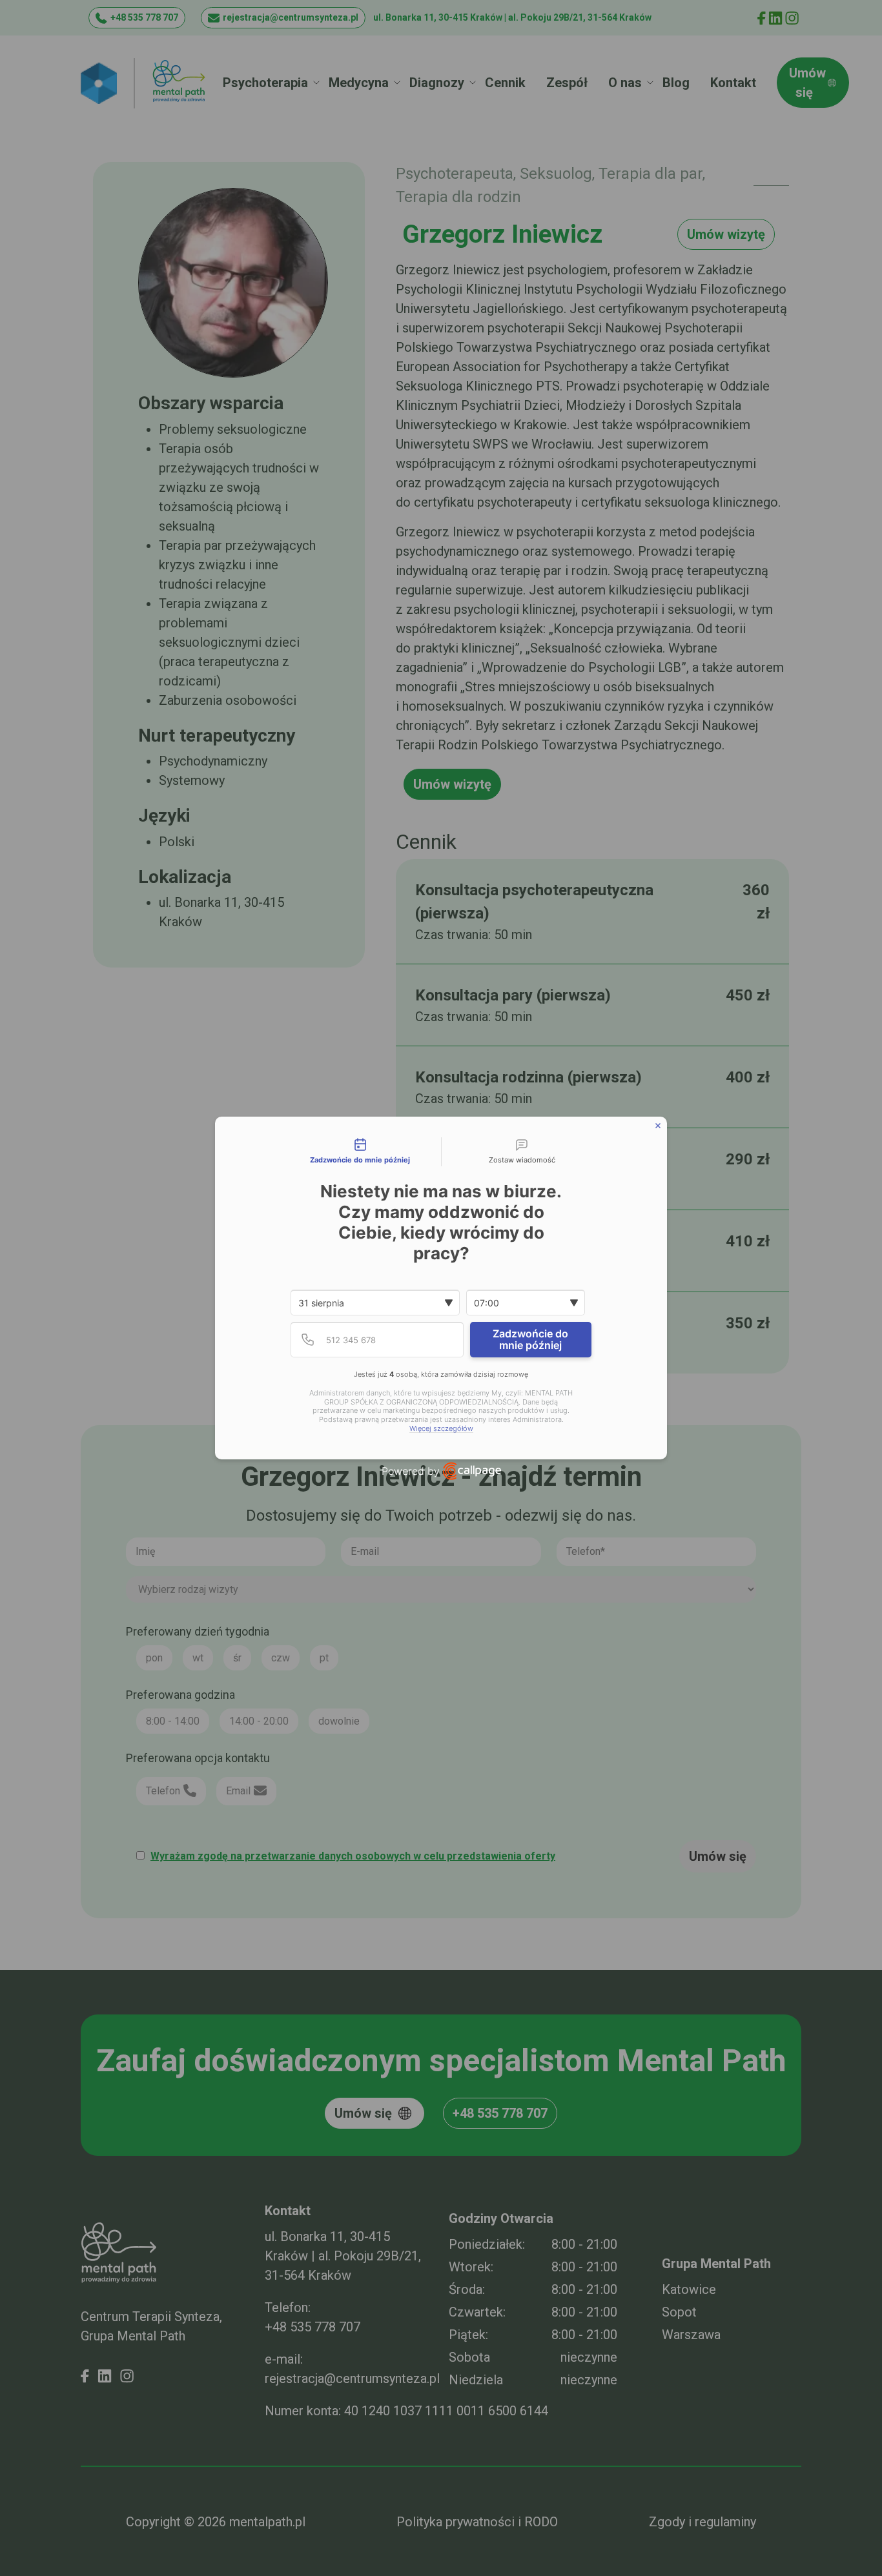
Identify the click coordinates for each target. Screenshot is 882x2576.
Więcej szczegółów (441, 1429)
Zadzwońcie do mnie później (530, 1339)
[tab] (360, 1152)
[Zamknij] (658, 1126)
